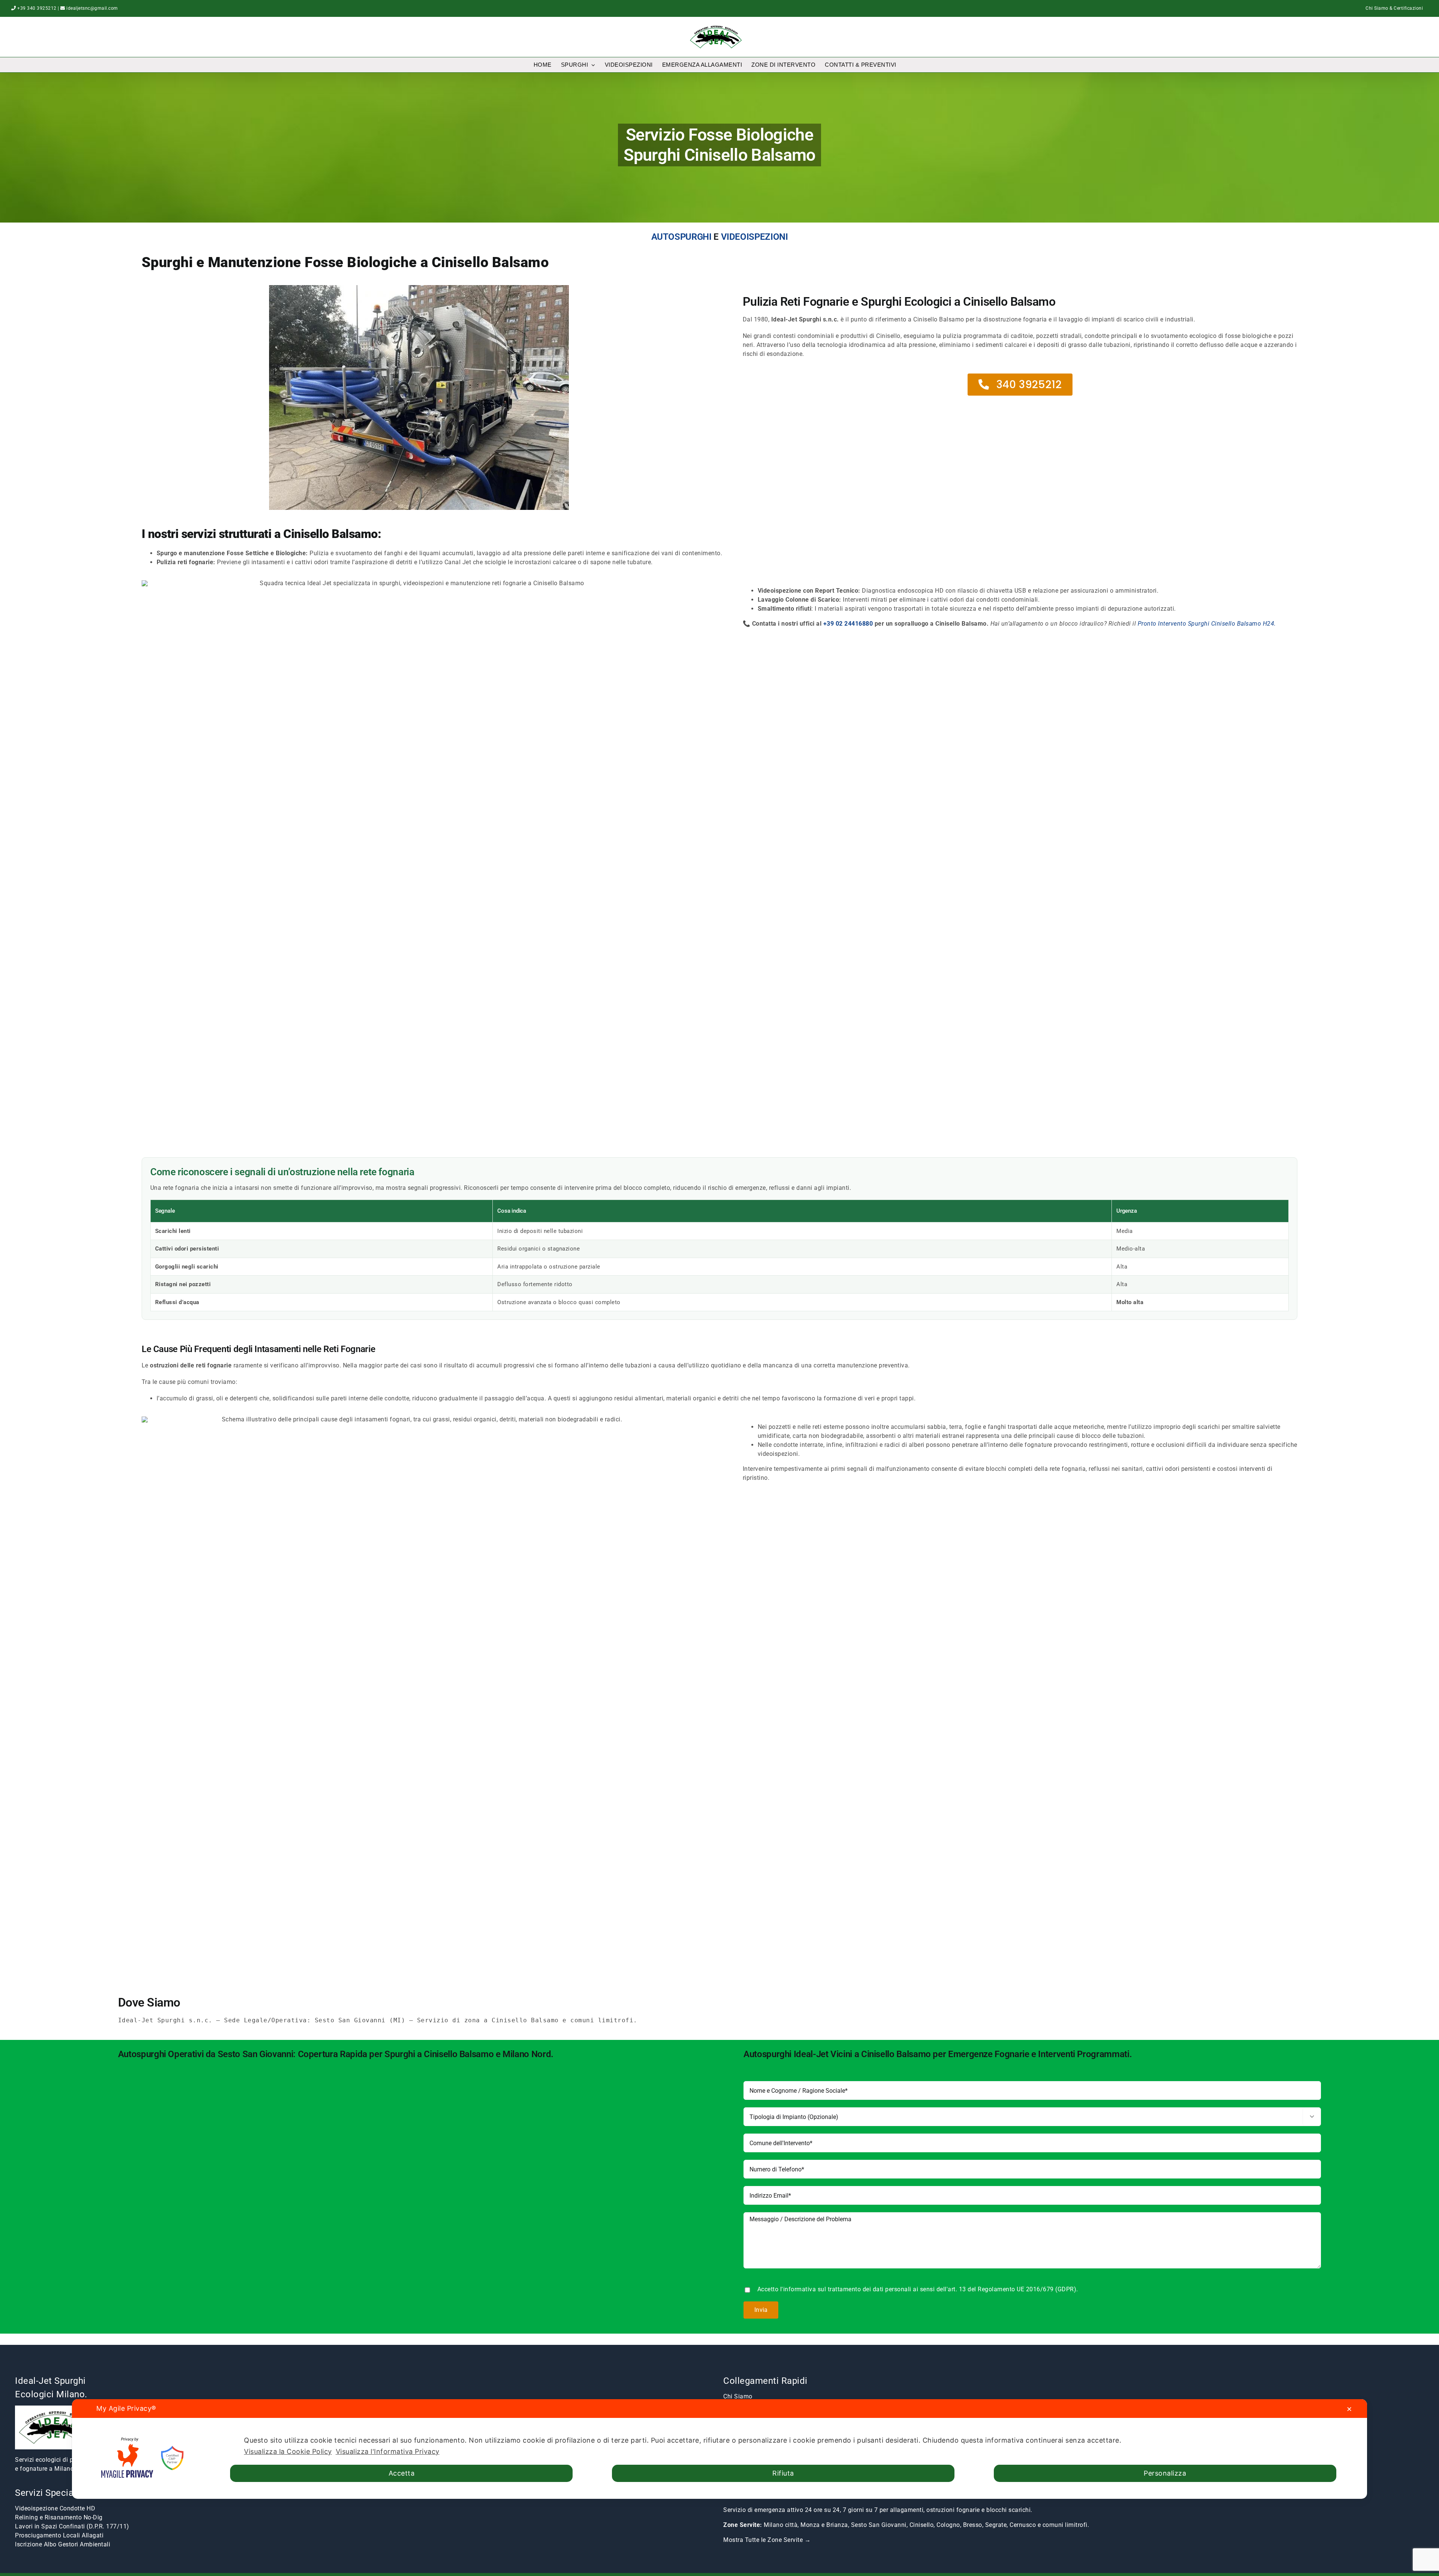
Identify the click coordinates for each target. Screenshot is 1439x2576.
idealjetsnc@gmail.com (92, 8)
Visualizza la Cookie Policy (288, 2451)
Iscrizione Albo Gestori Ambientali (63, 2544)
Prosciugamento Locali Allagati (59, 2535)
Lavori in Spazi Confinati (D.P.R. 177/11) (72, 2526)
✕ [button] (1349, 2409)
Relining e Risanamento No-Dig (59, 2517)
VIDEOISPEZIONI (755, 237)
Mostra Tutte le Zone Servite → (767, 2540)
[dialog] (719, 2449)
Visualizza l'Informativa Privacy (388, 2451)
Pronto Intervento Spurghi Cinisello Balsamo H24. (1207, 624)
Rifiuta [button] (783, 2473)
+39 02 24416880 (848, 624)
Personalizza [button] (1165, 2473)
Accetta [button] (402, 2473)
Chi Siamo (738, 2396)
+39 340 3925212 (37, 8)
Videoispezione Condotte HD (55, 2508)
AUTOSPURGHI (681, 237)
